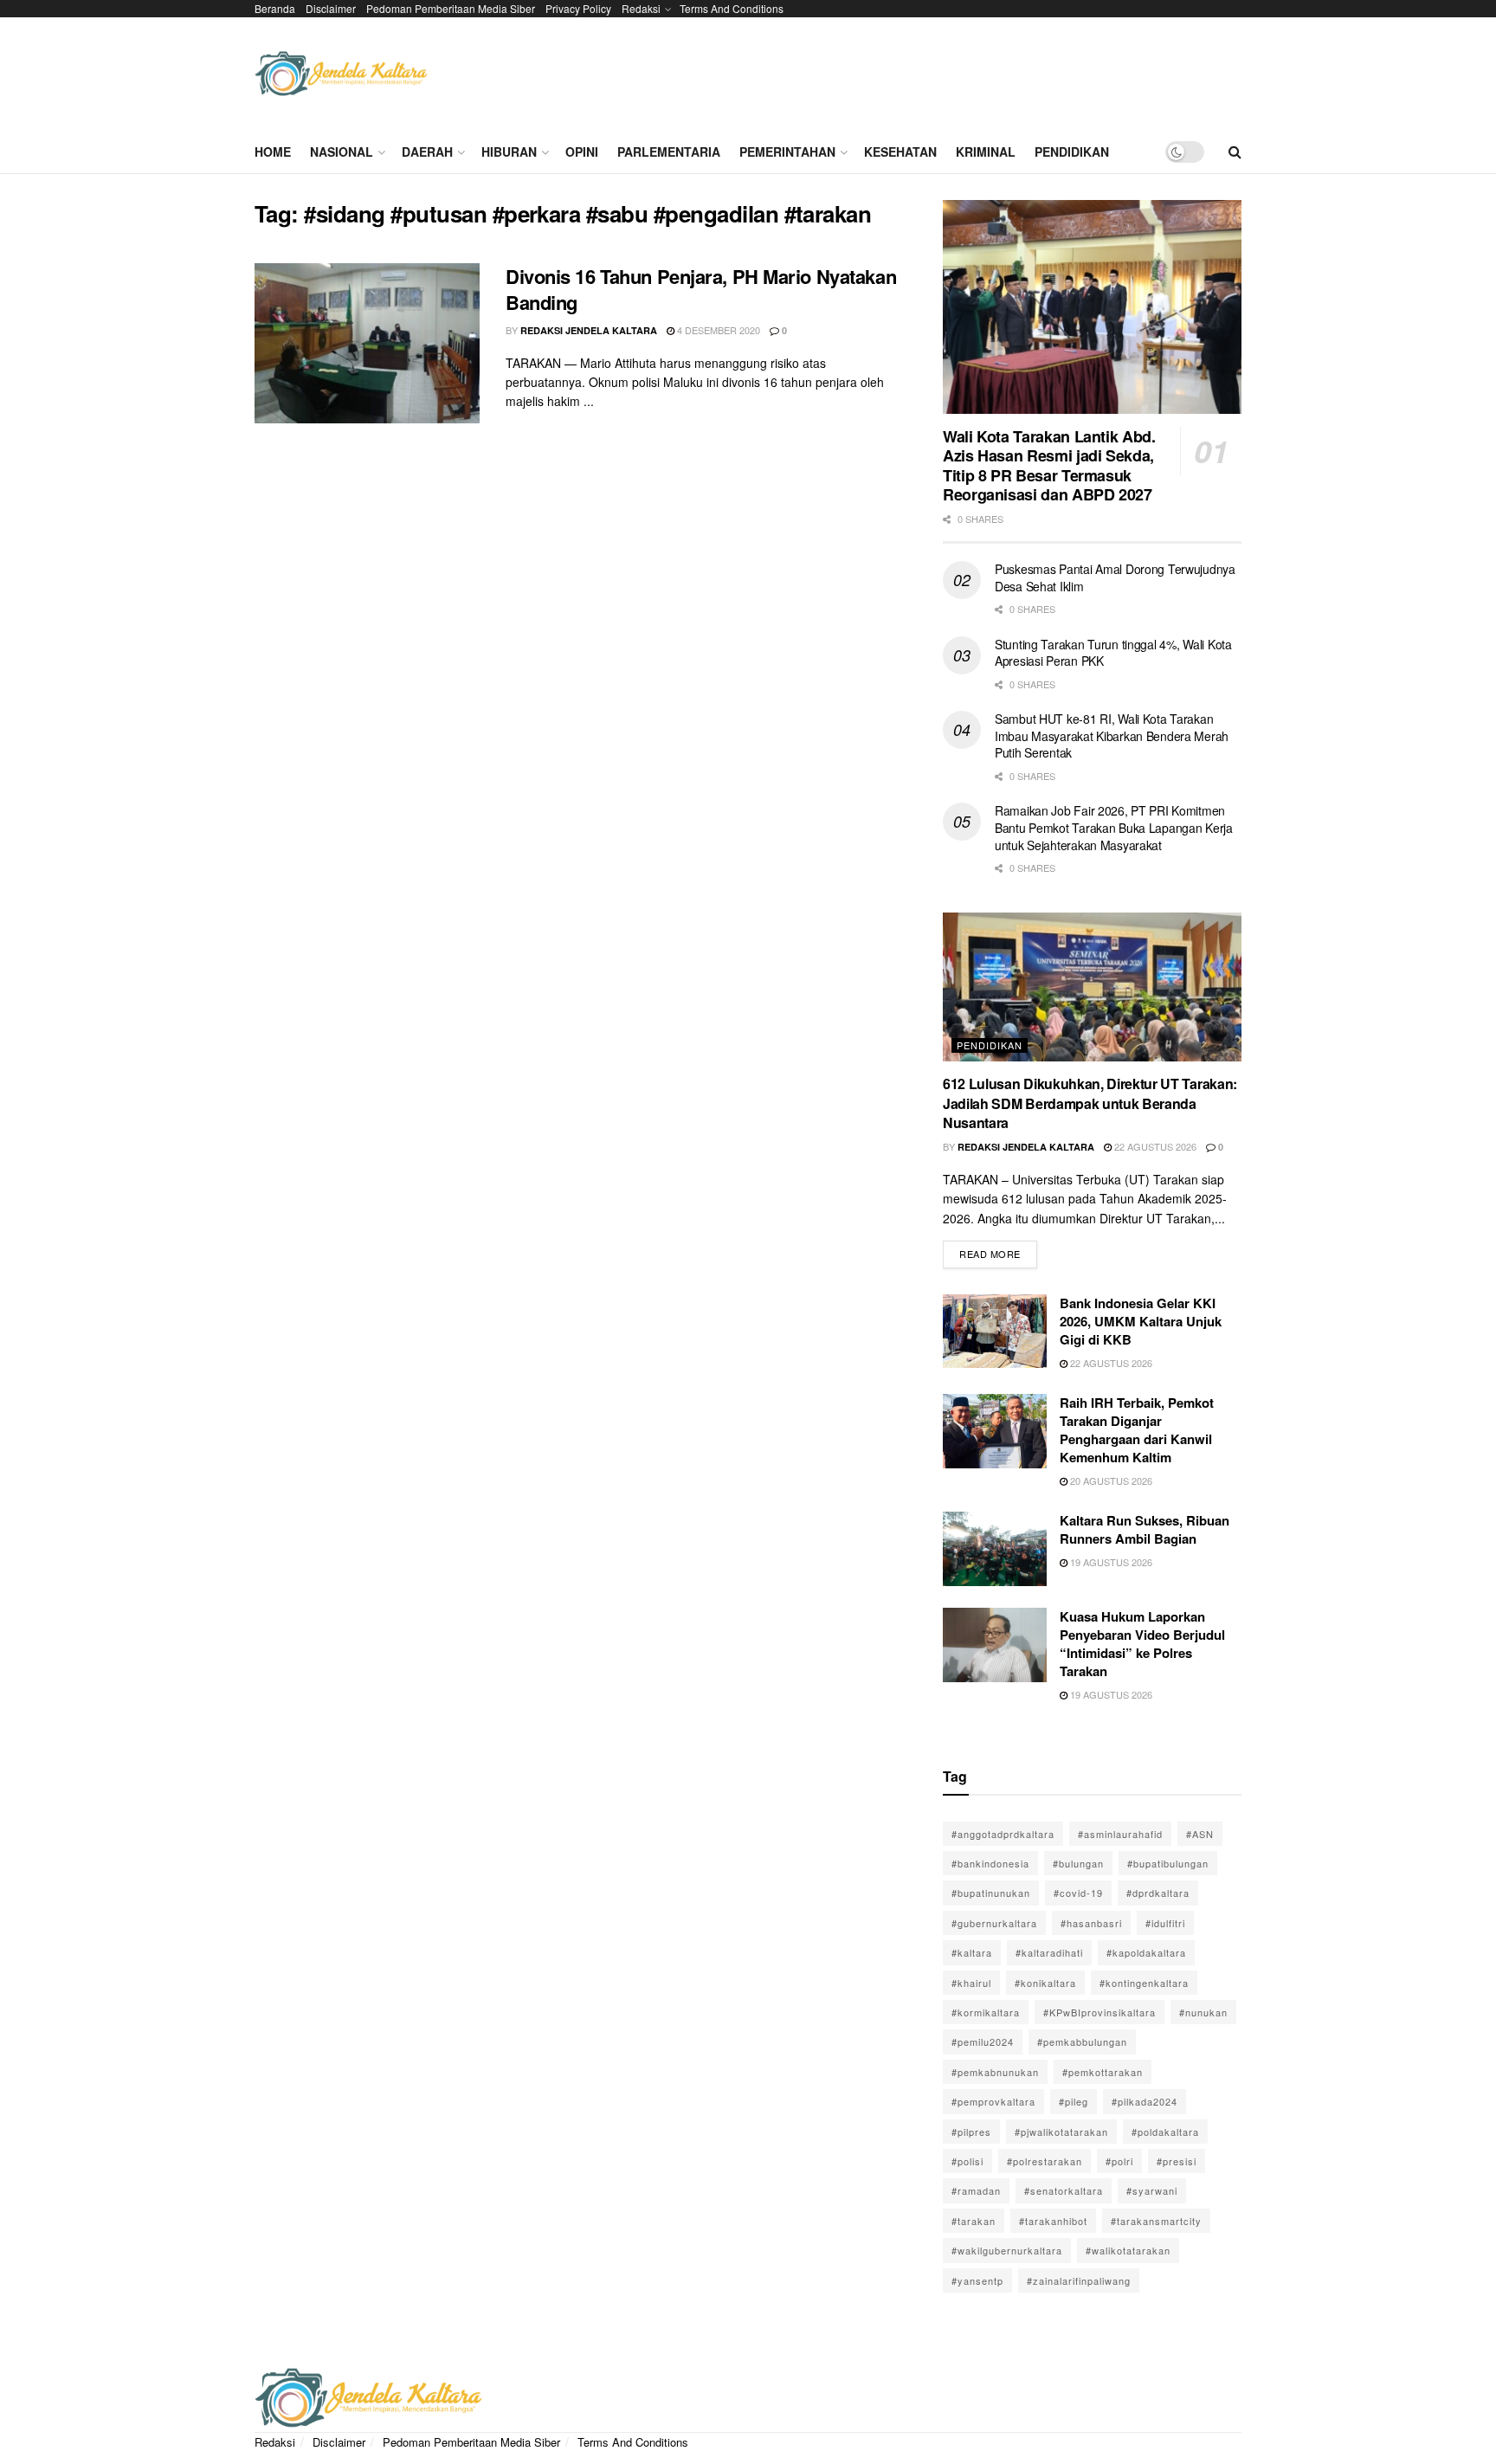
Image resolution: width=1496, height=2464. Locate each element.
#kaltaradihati (1049, 1952)
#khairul (971, 1983)
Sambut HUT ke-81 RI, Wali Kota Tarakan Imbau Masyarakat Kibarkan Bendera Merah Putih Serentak (1112, 735)
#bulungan (1078, 1863)
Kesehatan (900, 152)
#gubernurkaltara (994, 1923)
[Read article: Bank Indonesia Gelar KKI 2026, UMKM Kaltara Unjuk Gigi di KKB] (995, 1332)
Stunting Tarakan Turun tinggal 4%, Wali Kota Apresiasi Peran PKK (1113, 653)
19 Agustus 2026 (1110, 1562)
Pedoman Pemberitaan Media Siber (451, 8)
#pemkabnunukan (995, 2072)
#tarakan (974, 2221)
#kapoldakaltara (1146, 1952)
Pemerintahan (787, 152)
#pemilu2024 (983, 2042)
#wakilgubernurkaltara (1007, 2250)
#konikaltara (1045, 1983)
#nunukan (1203, 2012)
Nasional (342, 152)
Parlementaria (669, 152)
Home (273, 152)
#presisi (1177, 2161)
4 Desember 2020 (717, 330)
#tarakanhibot (1053, 2221)
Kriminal (986, 152)
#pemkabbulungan (1082, 2042)
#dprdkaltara (1158, 1893)
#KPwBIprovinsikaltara (1099, 2012)
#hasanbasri (1091, 1923)
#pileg (1074, 2101)
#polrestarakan (1045, 2161)
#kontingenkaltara (1144, 1983)
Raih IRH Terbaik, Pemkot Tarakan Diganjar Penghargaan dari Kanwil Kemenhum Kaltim (1137, 1430)
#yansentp (977, 2280)
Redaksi (641, 8)
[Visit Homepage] (341, 74)
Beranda (275, 8)
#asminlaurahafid (1120, 1834)
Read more (998, 1251)
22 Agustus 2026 (1154, 1146)
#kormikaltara (986, 2012)
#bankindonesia (990, 1863)
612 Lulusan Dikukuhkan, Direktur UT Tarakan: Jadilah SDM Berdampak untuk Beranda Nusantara (1090, 1103)
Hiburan (509, 152)
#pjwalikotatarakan (1061, 2132)
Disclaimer (331, 8)
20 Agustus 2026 (1110, 1480)
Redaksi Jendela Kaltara (589, 330)
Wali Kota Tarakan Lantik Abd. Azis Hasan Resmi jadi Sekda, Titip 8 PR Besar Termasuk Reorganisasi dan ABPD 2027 (1049, 466)
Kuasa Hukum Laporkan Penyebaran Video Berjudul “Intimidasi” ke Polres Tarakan (1142, 1644)
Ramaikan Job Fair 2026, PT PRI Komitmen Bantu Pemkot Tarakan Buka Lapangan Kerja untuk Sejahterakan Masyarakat (1114, 827)
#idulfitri (1165, 1923)
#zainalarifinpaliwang (1079, 2280)
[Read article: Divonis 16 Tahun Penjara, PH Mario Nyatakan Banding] (367, 344)
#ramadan (976, 2190)
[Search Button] (1235, 152)
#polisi (967, 2161)
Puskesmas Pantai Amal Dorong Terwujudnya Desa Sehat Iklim (1115, 577)
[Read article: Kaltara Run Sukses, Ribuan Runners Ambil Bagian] (995, 1549)
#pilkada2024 (1145, 2101)
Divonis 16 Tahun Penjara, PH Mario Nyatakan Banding (701, 290)
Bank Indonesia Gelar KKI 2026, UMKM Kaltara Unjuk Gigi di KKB (1141, 1321)
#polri (1119, 2161)
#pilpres (971, 2132)
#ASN (1200, 1834)
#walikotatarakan (1128, 2250)
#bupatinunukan (991, 1893)
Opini (582, 152)
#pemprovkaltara (993, 2101)
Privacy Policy (578, 8)
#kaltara (972, 1952)
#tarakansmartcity (1156, 2221)
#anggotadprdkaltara (1003, 1834)
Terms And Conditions (732, 8)
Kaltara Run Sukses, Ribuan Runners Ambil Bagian (1145, 1529)
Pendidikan (1072, 152)
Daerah (427, 152)
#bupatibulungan (1168, 1863)
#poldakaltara (1165, 2132)
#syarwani (1152, 2190)
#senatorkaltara (1064, 2190)
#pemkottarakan (1103, 2072)
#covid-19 (1078, 1893)
